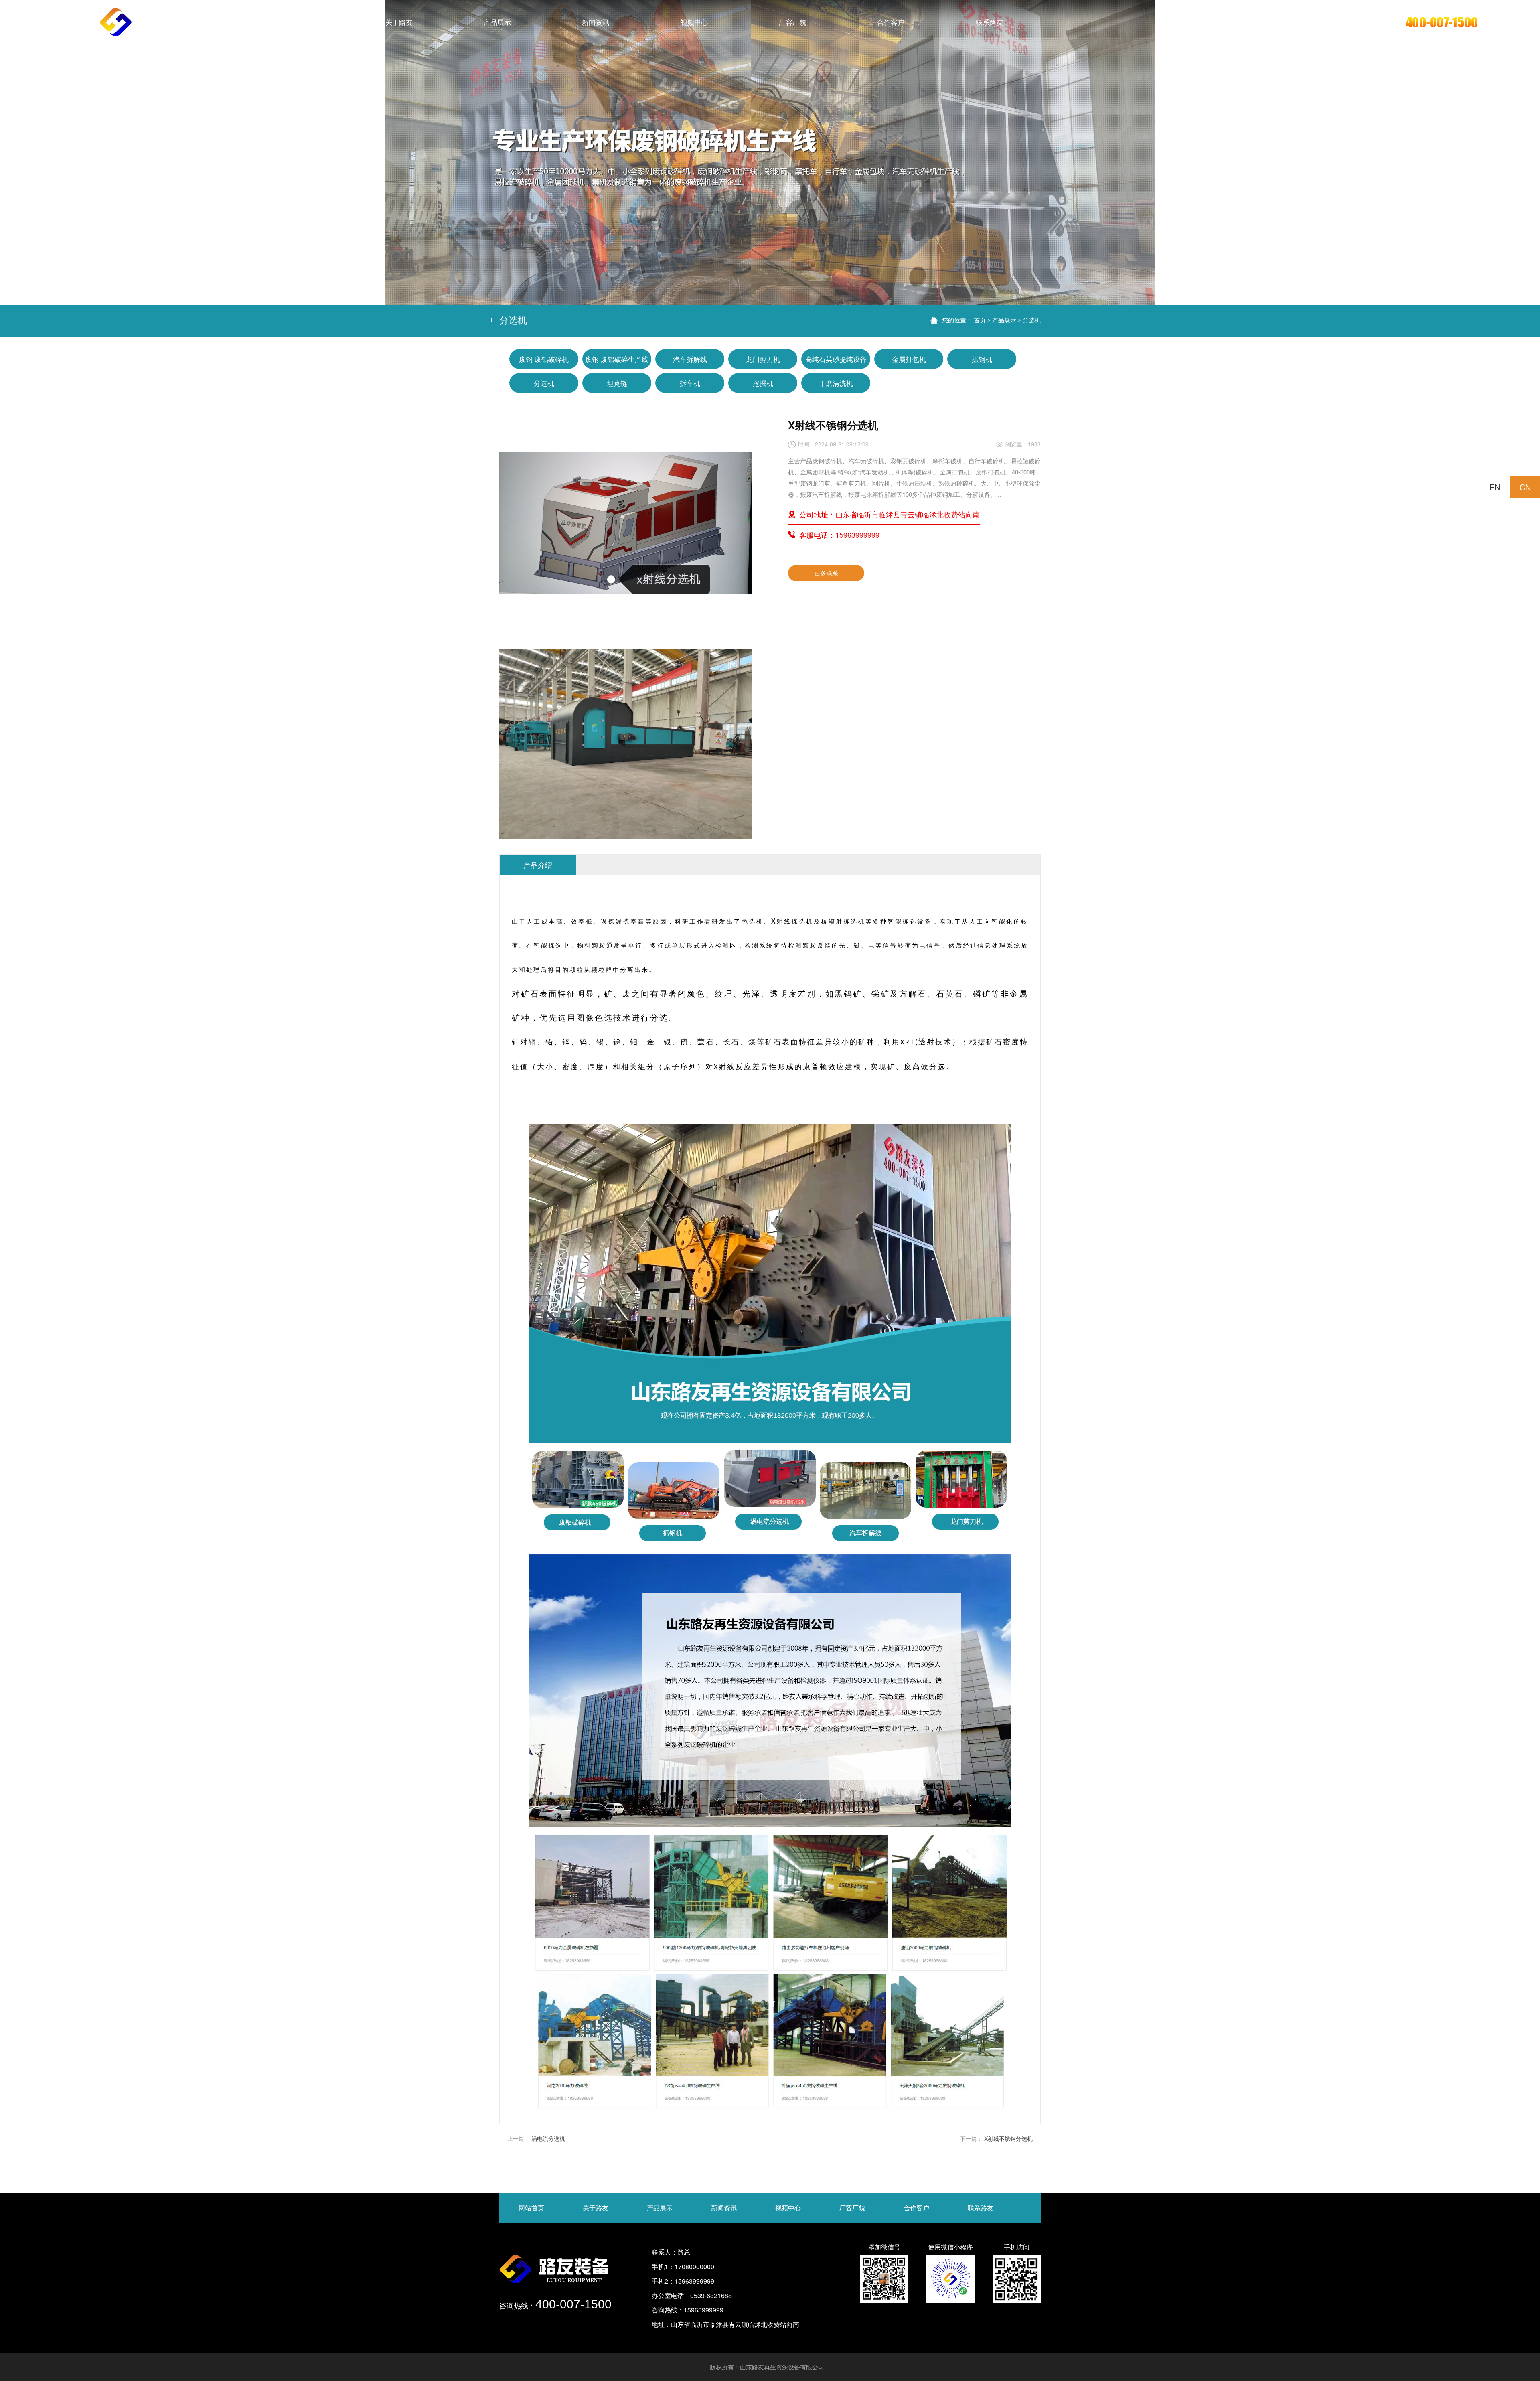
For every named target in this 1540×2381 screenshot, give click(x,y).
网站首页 (531, 2208)
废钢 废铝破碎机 (544, 359)
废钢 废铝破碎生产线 (617, 359)
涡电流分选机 (548, 2138)
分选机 (1032, 320)
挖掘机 (763, 383)
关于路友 (596, 2208)
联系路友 (981, 2208)
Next (1526, 152)
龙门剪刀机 (763, 359)
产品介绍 (538, 865)
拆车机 (690, 383)
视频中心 (788, 2208)
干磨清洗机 (836, 383)
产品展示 (1004, 320)
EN (1495, 487)
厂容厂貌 (852, 2208)
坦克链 (617, 383)
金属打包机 (909, 359)
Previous (14, 152)
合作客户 (916, 2208)
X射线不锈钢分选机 (1008, 2138)
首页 (980, 320)
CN (1525, 487)
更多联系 (826, 573)
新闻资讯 (724, 2208)
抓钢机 (982, 359)
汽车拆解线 (690, 359)
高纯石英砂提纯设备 (836, 359)
